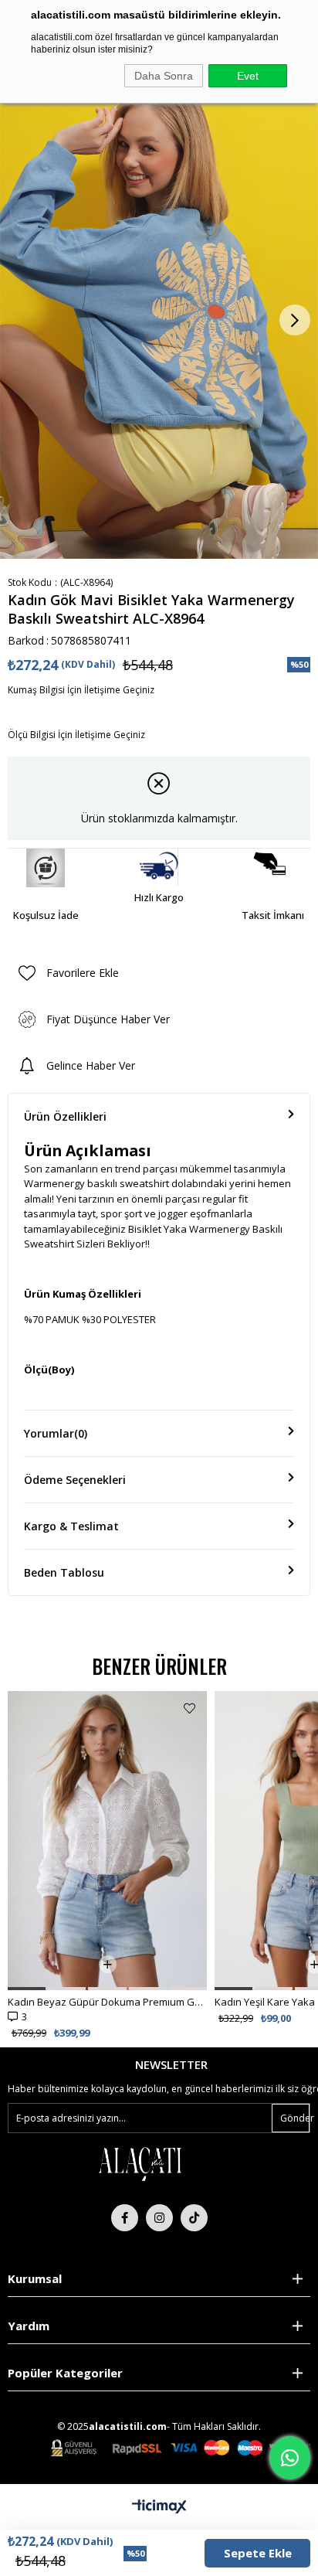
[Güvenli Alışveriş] (181, 2448)
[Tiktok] (194, 2218)
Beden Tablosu (64, 1572)
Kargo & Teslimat (71, 1526)
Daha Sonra (164, 76)
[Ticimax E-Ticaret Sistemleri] (159, 2507)
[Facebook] (125, 2218)
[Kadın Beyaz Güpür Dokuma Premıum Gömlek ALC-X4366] (107, 1841)
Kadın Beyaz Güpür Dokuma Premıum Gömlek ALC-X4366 (107, 2002)
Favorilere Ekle (189, 1708)
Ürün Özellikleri (65, 1116)
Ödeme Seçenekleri (75, 1480)
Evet (248, 76)
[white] (140, 2163)
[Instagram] (159, 2218)
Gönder (295, 2118)
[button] (27, 1989)
